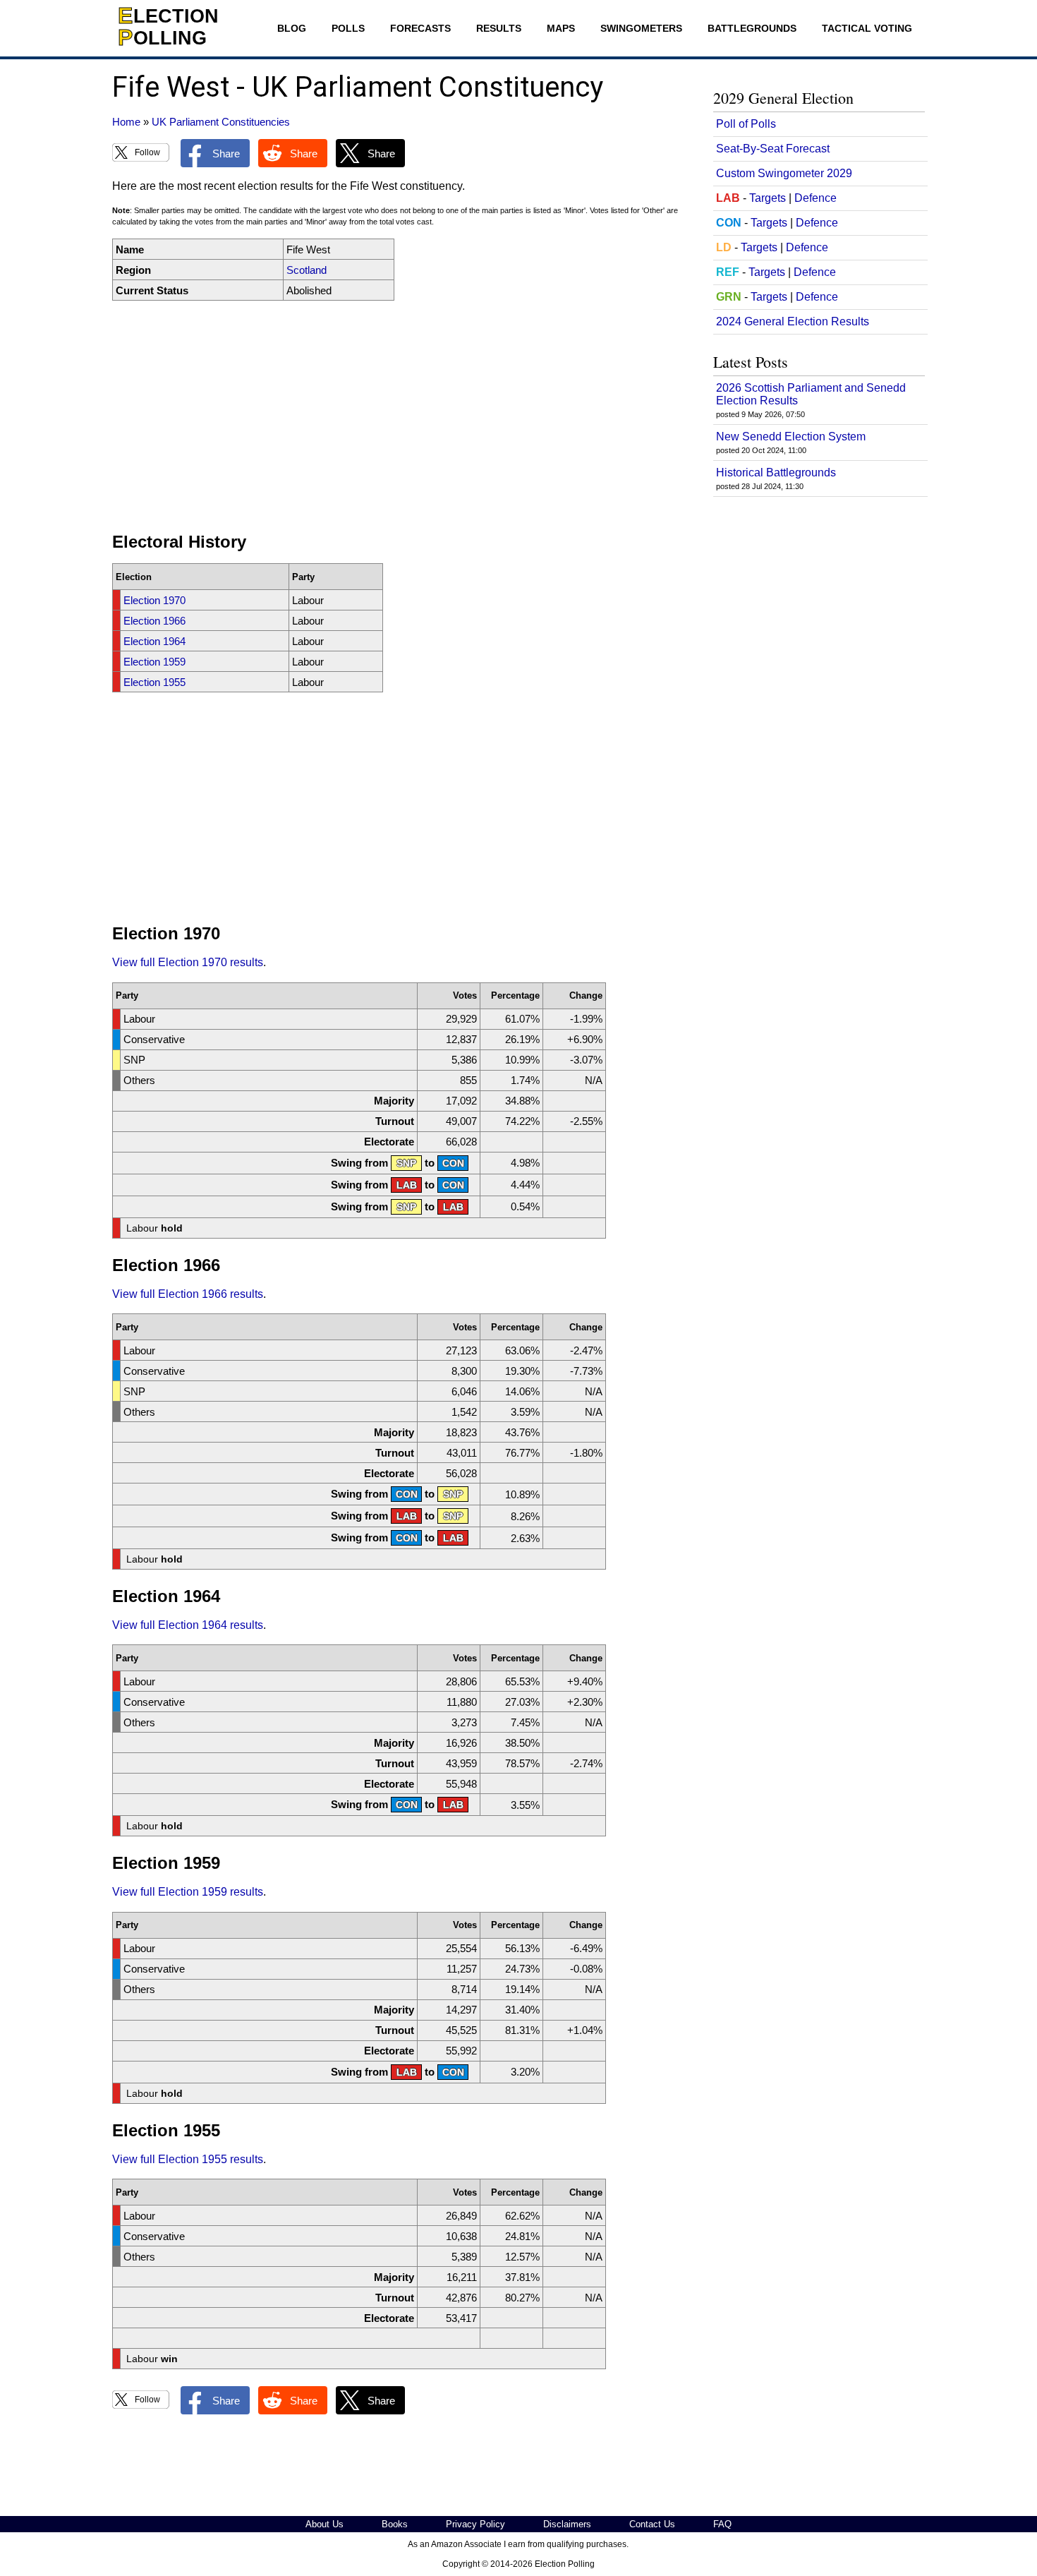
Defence (815, 198)
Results (499, 28)
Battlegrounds (752, 28)
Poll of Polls (746, 124)
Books (395, 2524)
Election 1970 (154, 600)
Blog (292, 28)
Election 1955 (154, 682)
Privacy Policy (475, 2524)
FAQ (722, 2524)
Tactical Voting (867, 28)
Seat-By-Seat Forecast (773, 149)
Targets (768, 198)
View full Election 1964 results (188, 1625)
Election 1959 (154, 662)
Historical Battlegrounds (776, 473)
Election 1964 (154, 641)
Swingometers (641, 28)
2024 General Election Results (793, 321)
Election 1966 (154, 621)
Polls (348, 28)
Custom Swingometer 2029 (784, 173)
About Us (325, 2524)
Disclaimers (567, 2524)
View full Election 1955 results (188, 2159)
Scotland (307, 270)
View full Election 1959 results (188, 1892)
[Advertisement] (401, 416)
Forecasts (420, 28)
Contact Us (652, 2524)
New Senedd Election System (791, 437)
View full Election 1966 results (188, 1294)
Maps (561, 28)
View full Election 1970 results (188, 962)
